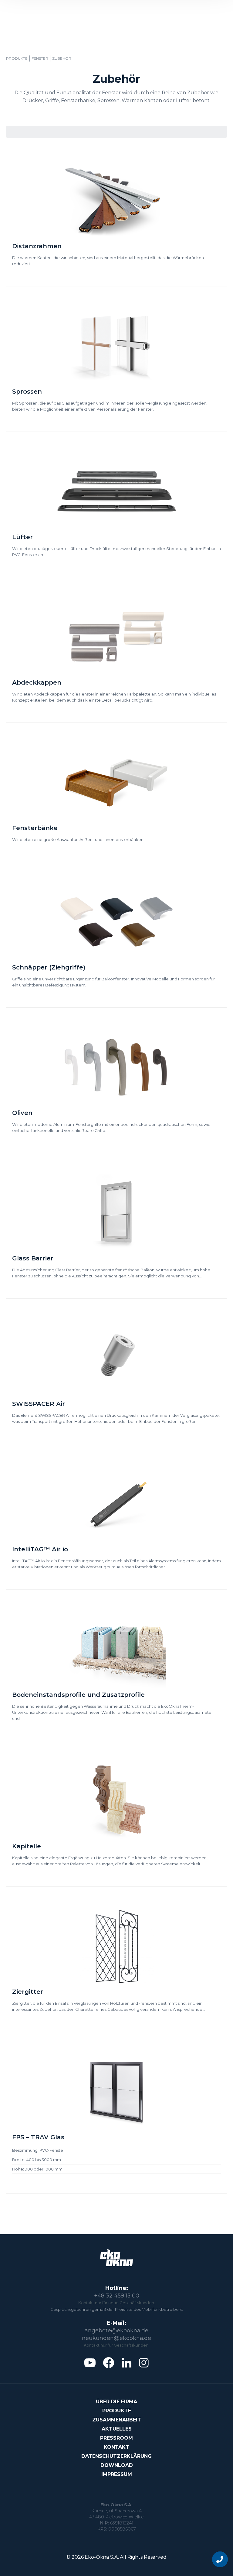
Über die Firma (116, 2402)
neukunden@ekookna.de (116, 2338)
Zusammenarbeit (117, 2420)
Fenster (40, 58)
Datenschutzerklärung (116, 2456)
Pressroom (116, 2438)
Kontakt (116, 2447)
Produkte (17, 58)
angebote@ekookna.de (116, 2331)
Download (117, 2465)
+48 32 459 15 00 (117, 2296)
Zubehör (62, 58)
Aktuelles (117, 2429)
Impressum (117, 2474)
